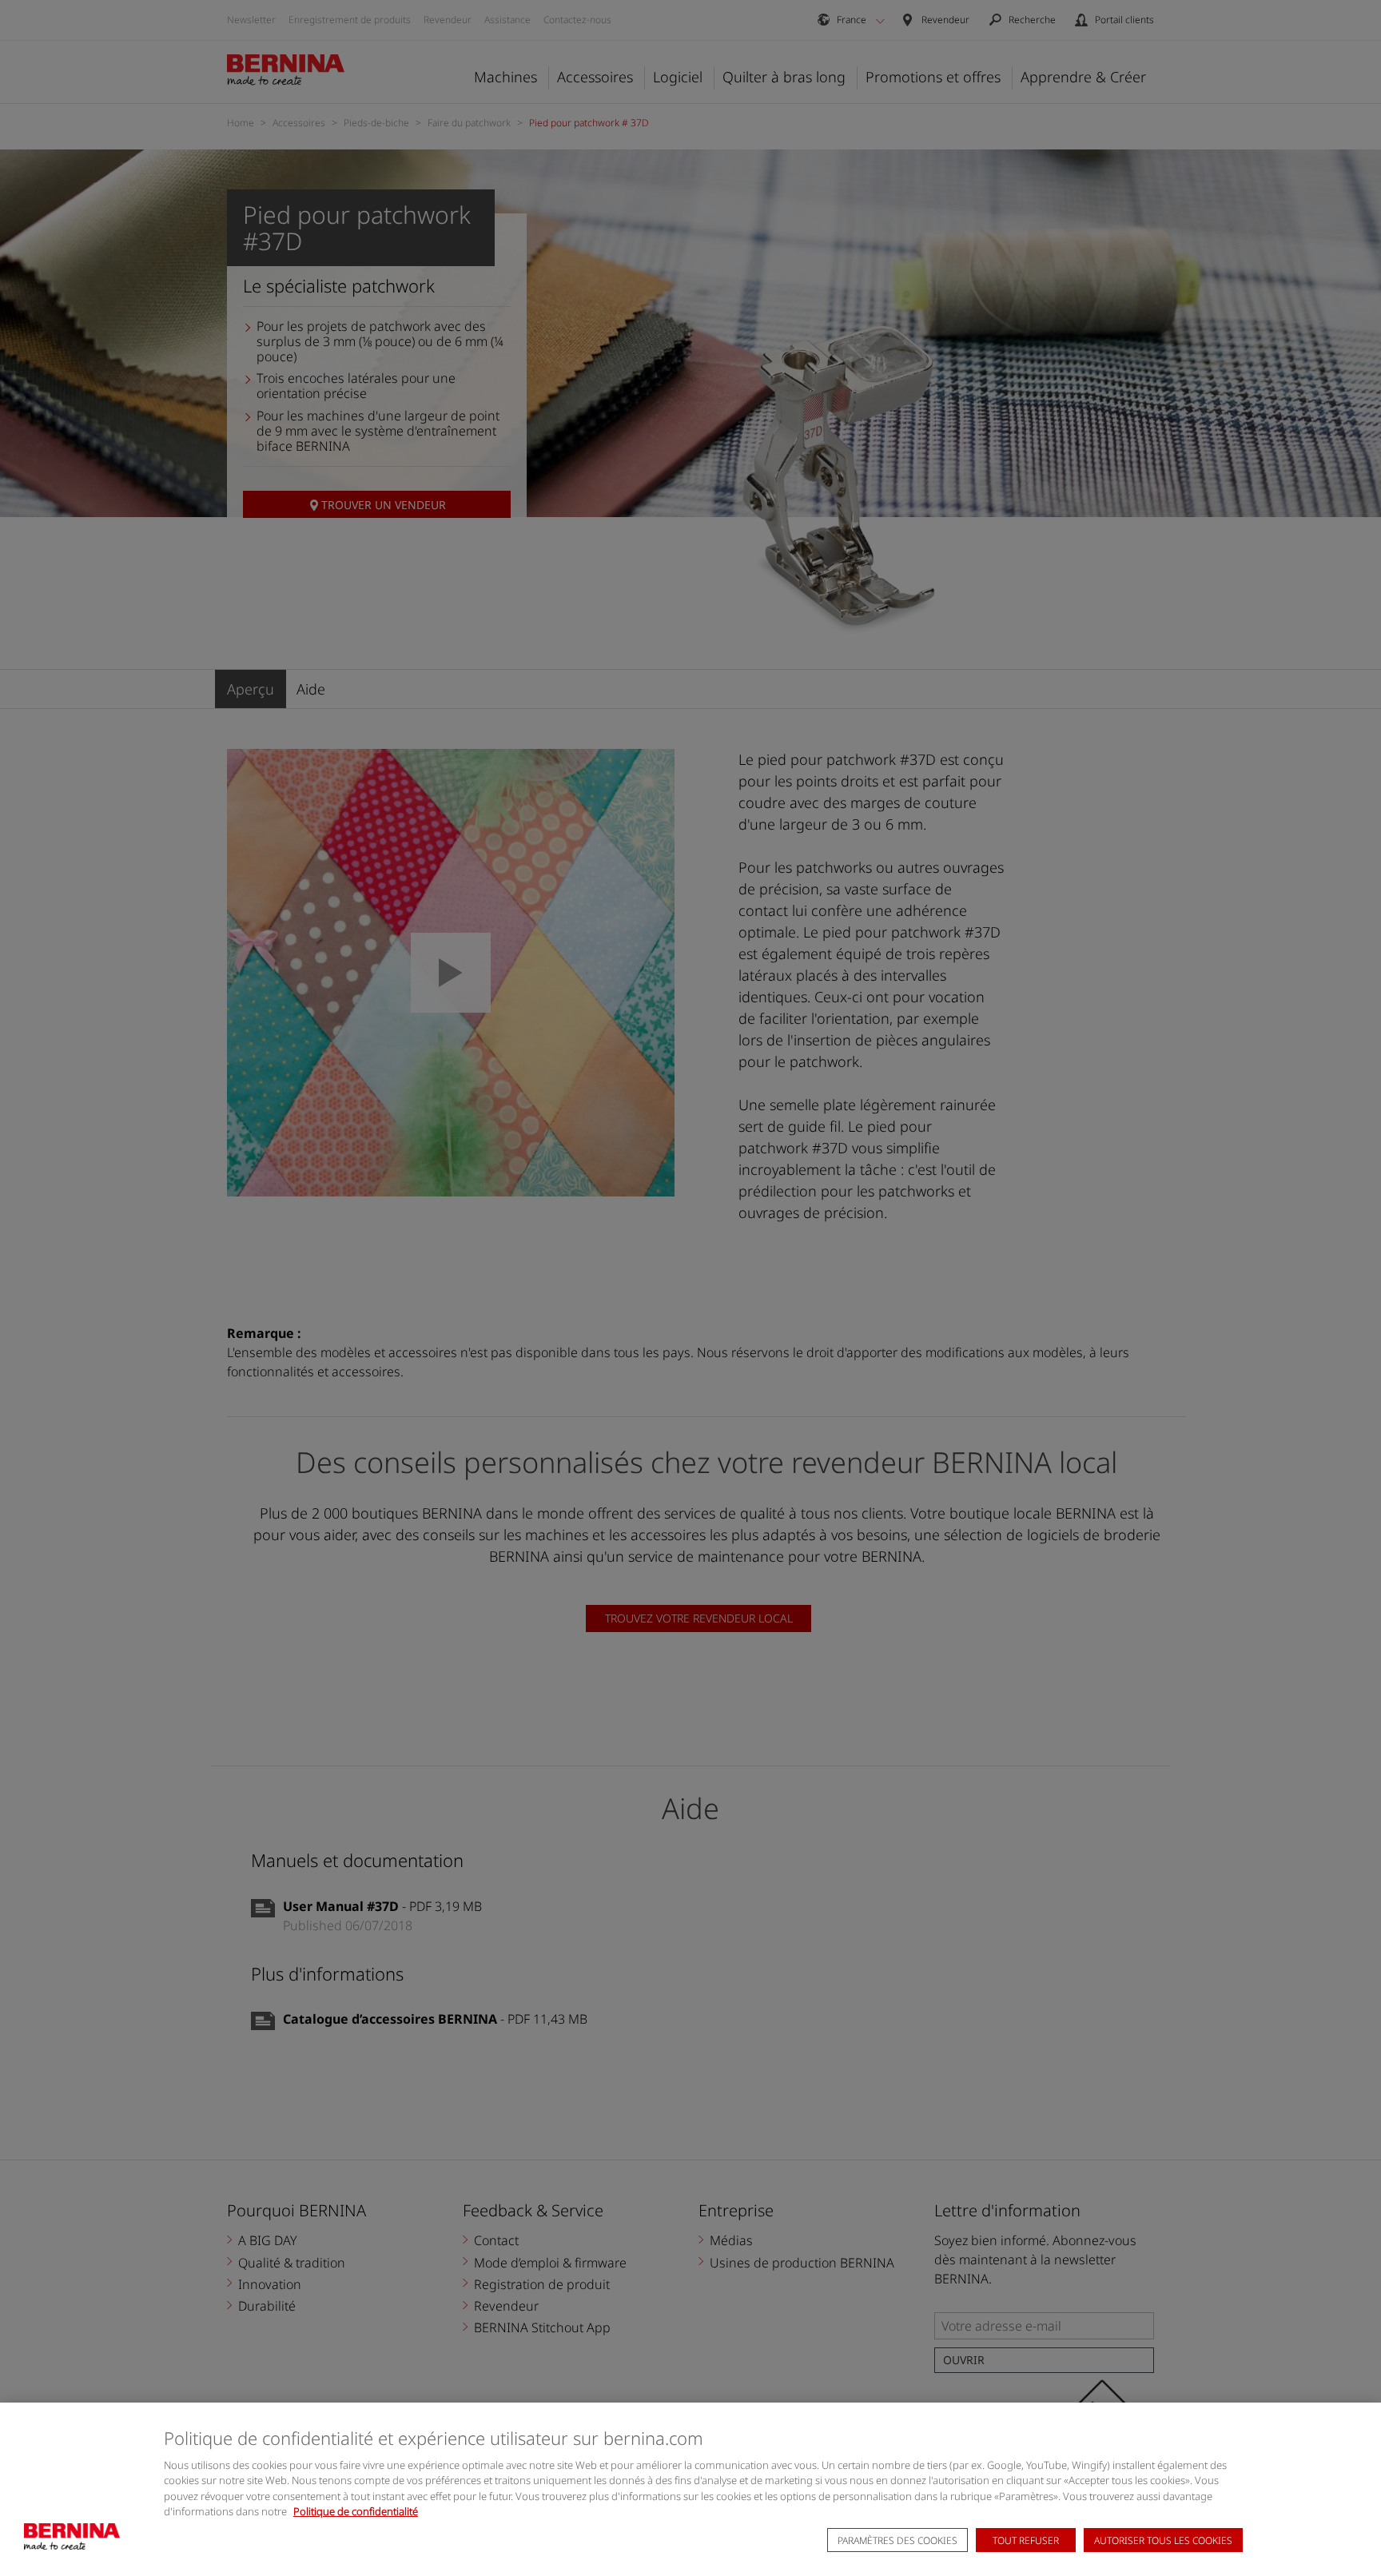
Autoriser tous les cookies (1163, 2540)
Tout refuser (1026, 2540)
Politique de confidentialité (356, 2511)
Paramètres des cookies (897, 2540)
